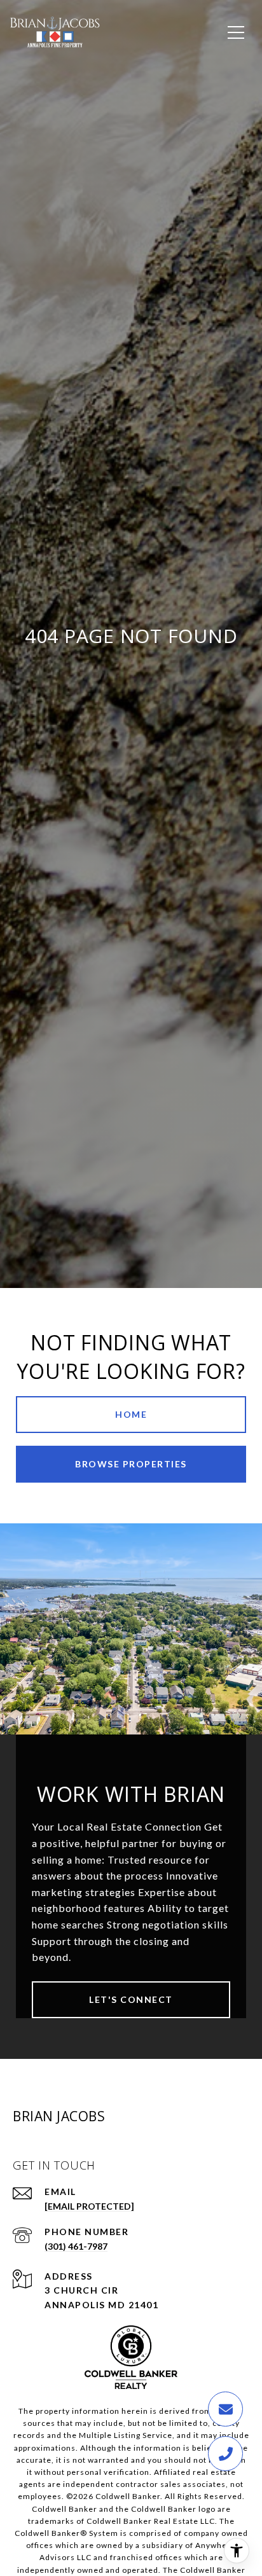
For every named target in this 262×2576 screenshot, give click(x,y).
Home (131, 1414)
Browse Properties (131, 1464)
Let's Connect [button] (131, 1999)
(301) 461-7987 (76, 2246)
